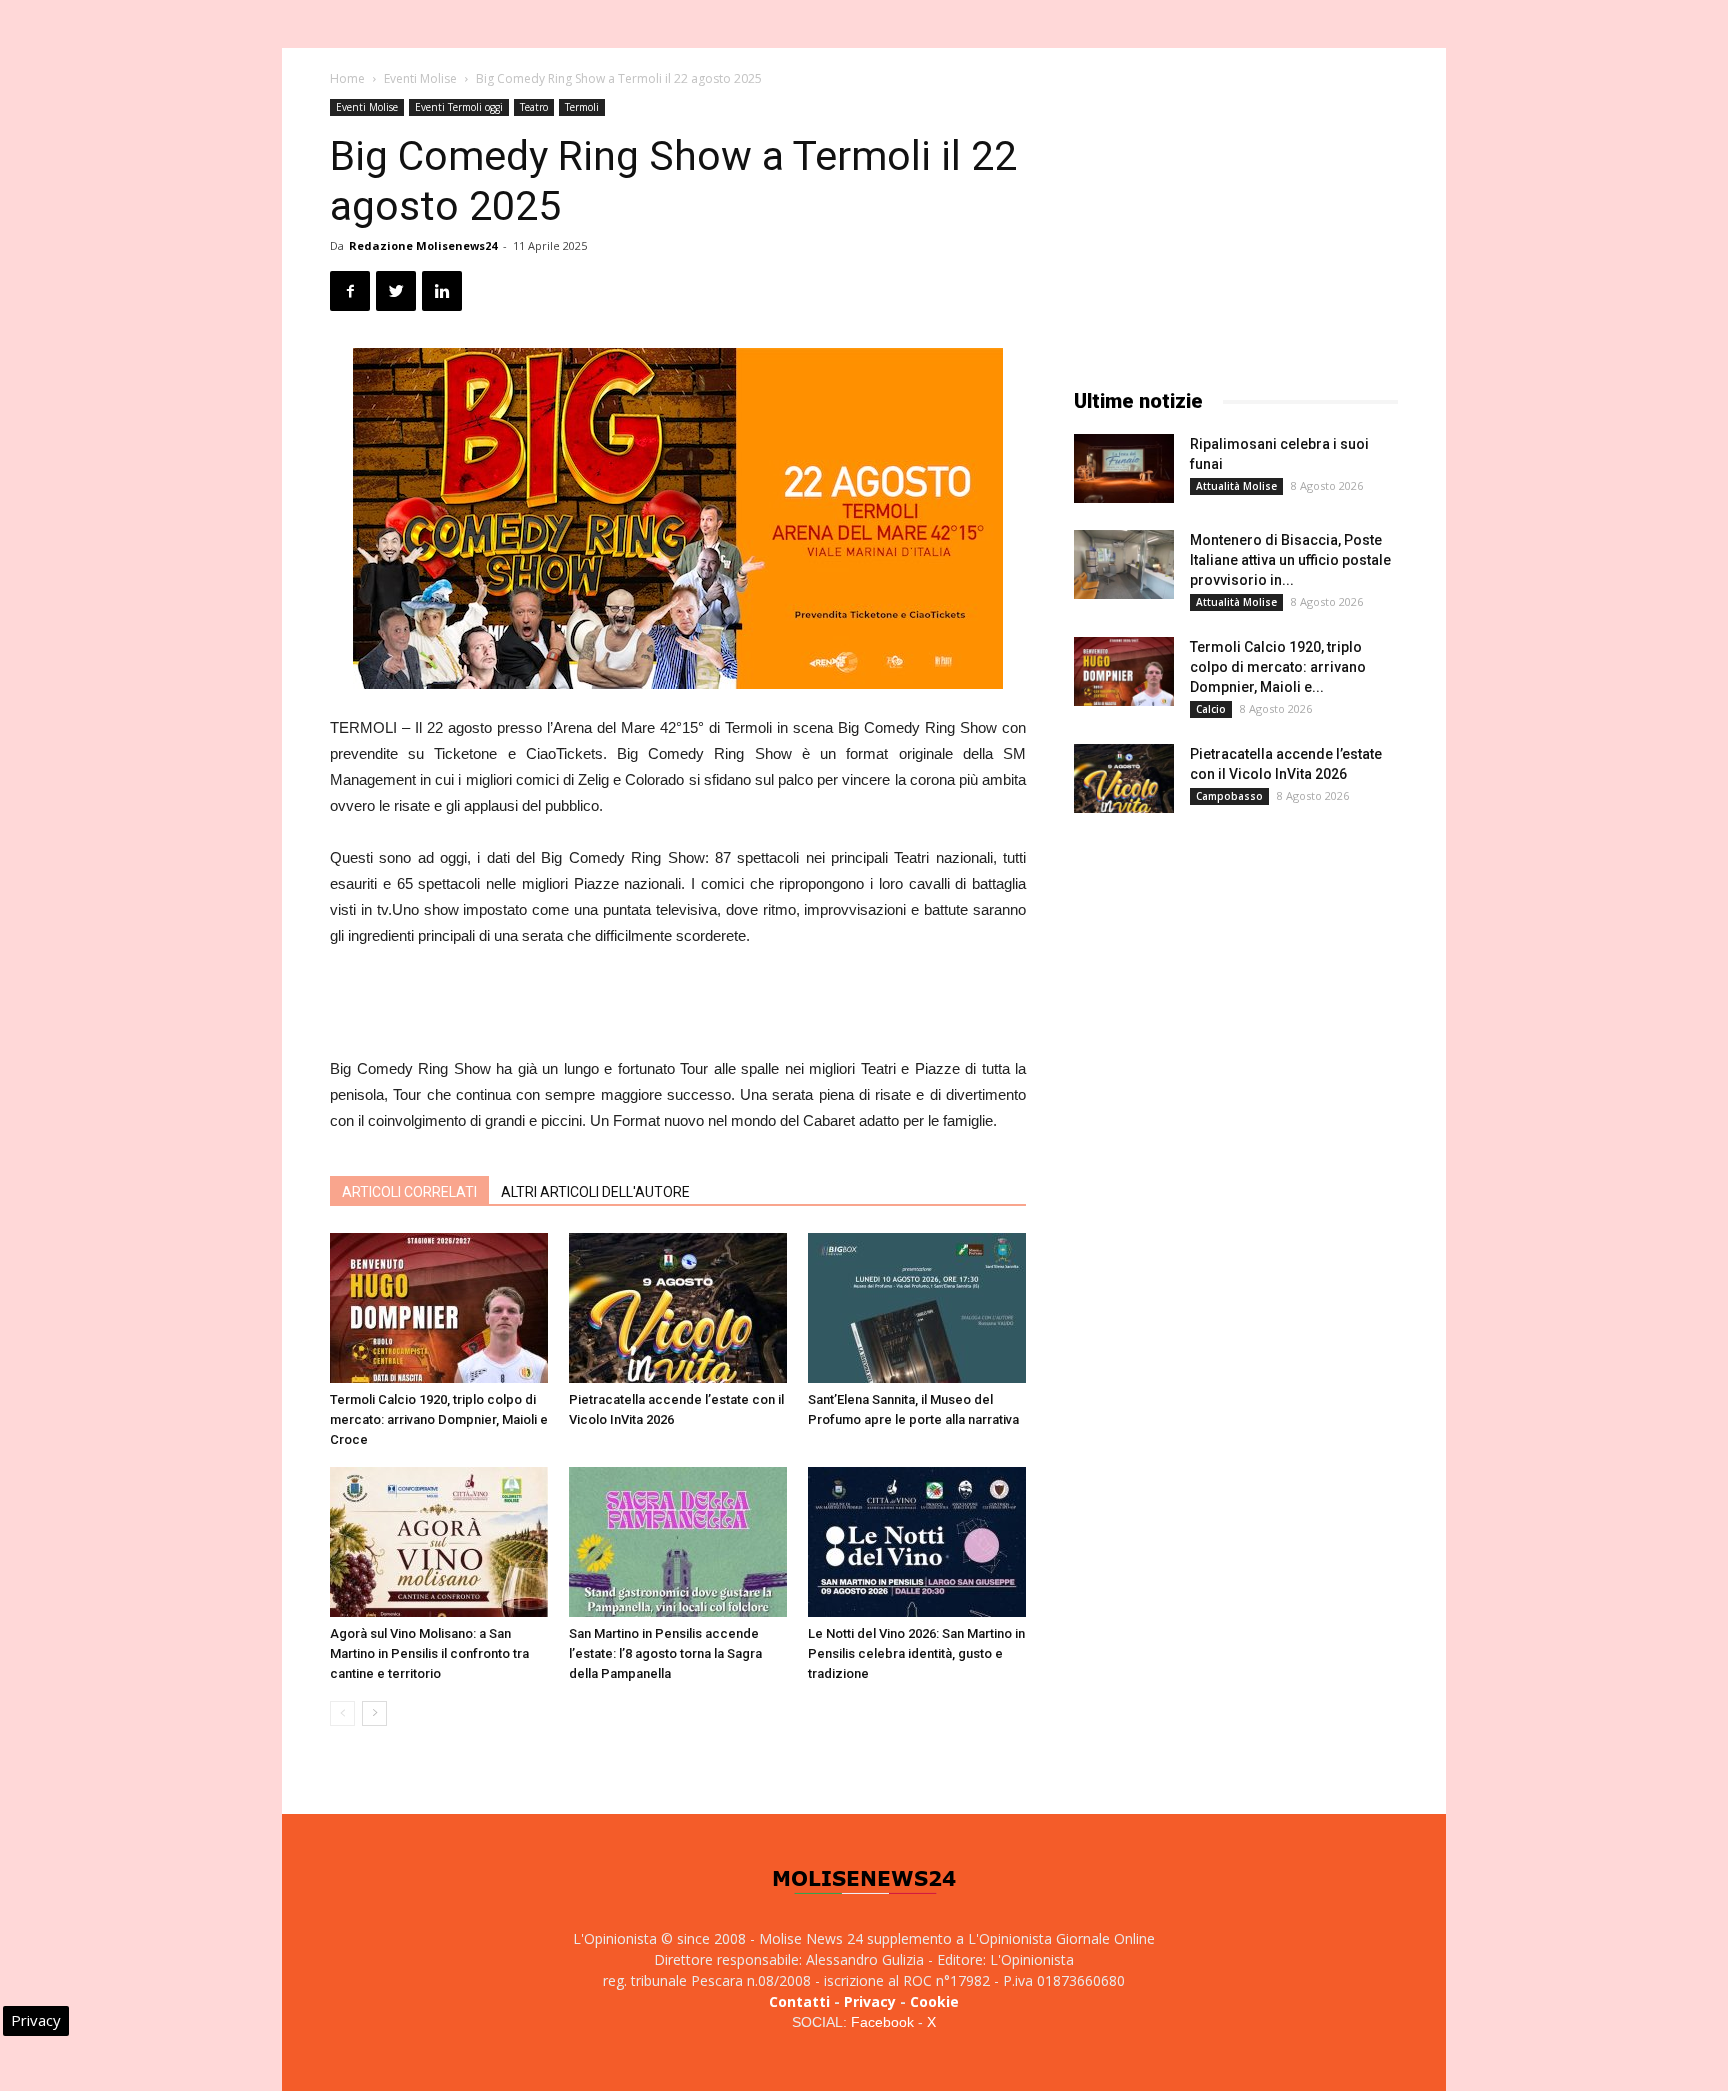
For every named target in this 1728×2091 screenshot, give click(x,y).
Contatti (799, 2001)
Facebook (882, 2022)
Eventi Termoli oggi (459, 107)
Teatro (534, 107)
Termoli (582, 107)
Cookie (934, 2001)
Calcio (1211, 709)
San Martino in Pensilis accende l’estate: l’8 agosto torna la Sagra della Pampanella (665, 1653)
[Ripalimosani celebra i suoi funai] (1124, 468)
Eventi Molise (420, 78)
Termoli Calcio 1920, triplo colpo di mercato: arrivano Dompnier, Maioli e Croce (439, 1419)
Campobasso (1229, 796)
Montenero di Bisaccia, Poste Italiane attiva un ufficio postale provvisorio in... (1290, 560)
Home (347, 78)
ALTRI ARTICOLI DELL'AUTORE (595, 1192)
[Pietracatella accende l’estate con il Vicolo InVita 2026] (678, 1308)
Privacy (870, 2001)
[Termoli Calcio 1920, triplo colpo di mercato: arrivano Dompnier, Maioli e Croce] (439, 1308)
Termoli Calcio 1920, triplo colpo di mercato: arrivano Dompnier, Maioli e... (1278, 667)
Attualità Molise (1236, 486)
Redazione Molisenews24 (423, 245)
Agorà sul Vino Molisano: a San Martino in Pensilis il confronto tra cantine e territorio (429, 1653)
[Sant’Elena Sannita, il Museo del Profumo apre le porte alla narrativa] (917, 1308)
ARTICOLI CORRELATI (409, 1192)
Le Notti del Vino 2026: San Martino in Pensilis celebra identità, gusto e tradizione (916, 1653)
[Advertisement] (678, 1005)
